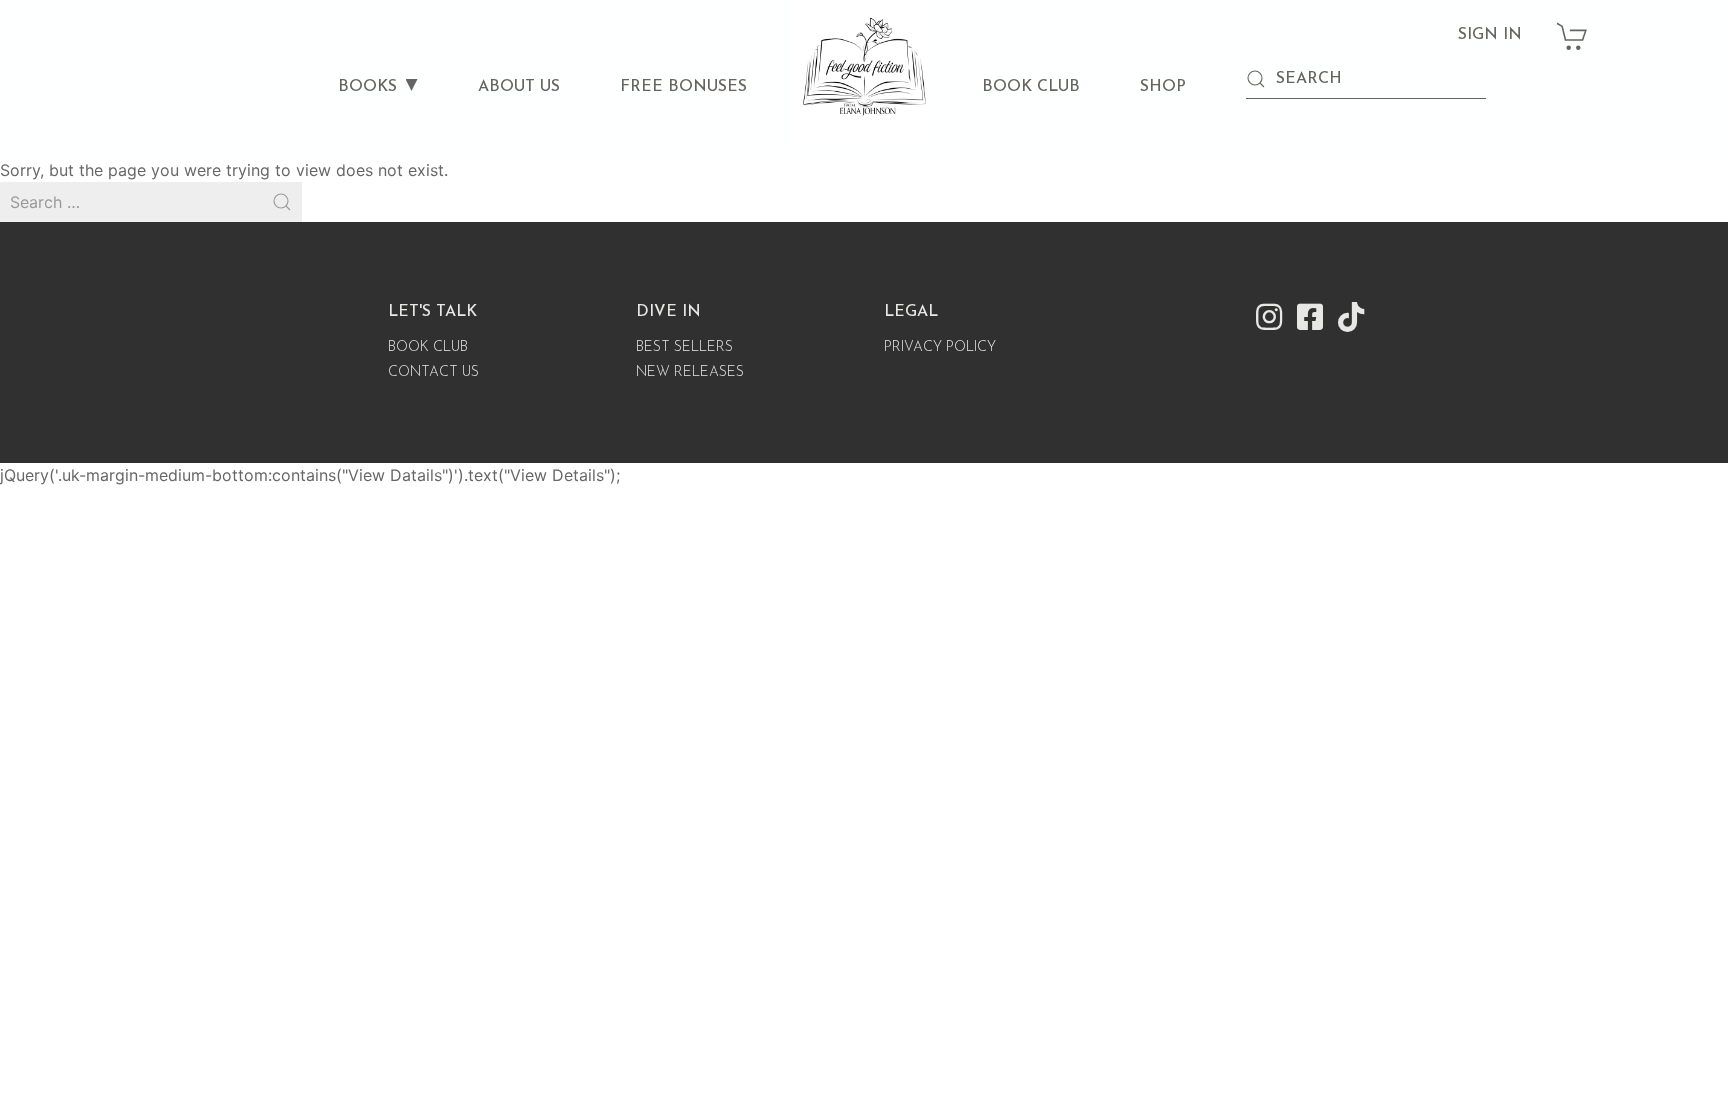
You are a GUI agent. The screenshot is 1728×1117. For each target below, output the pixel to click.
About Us (519, 87)
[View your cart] (1573, 26)
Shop (1163, 87)
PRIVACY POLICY (940, 347)
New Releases (690, 372)
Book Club (1031, 87)
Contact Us (433, 372)
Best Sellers (684, 347)
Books (367, 87)
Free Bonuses (683, 87)
